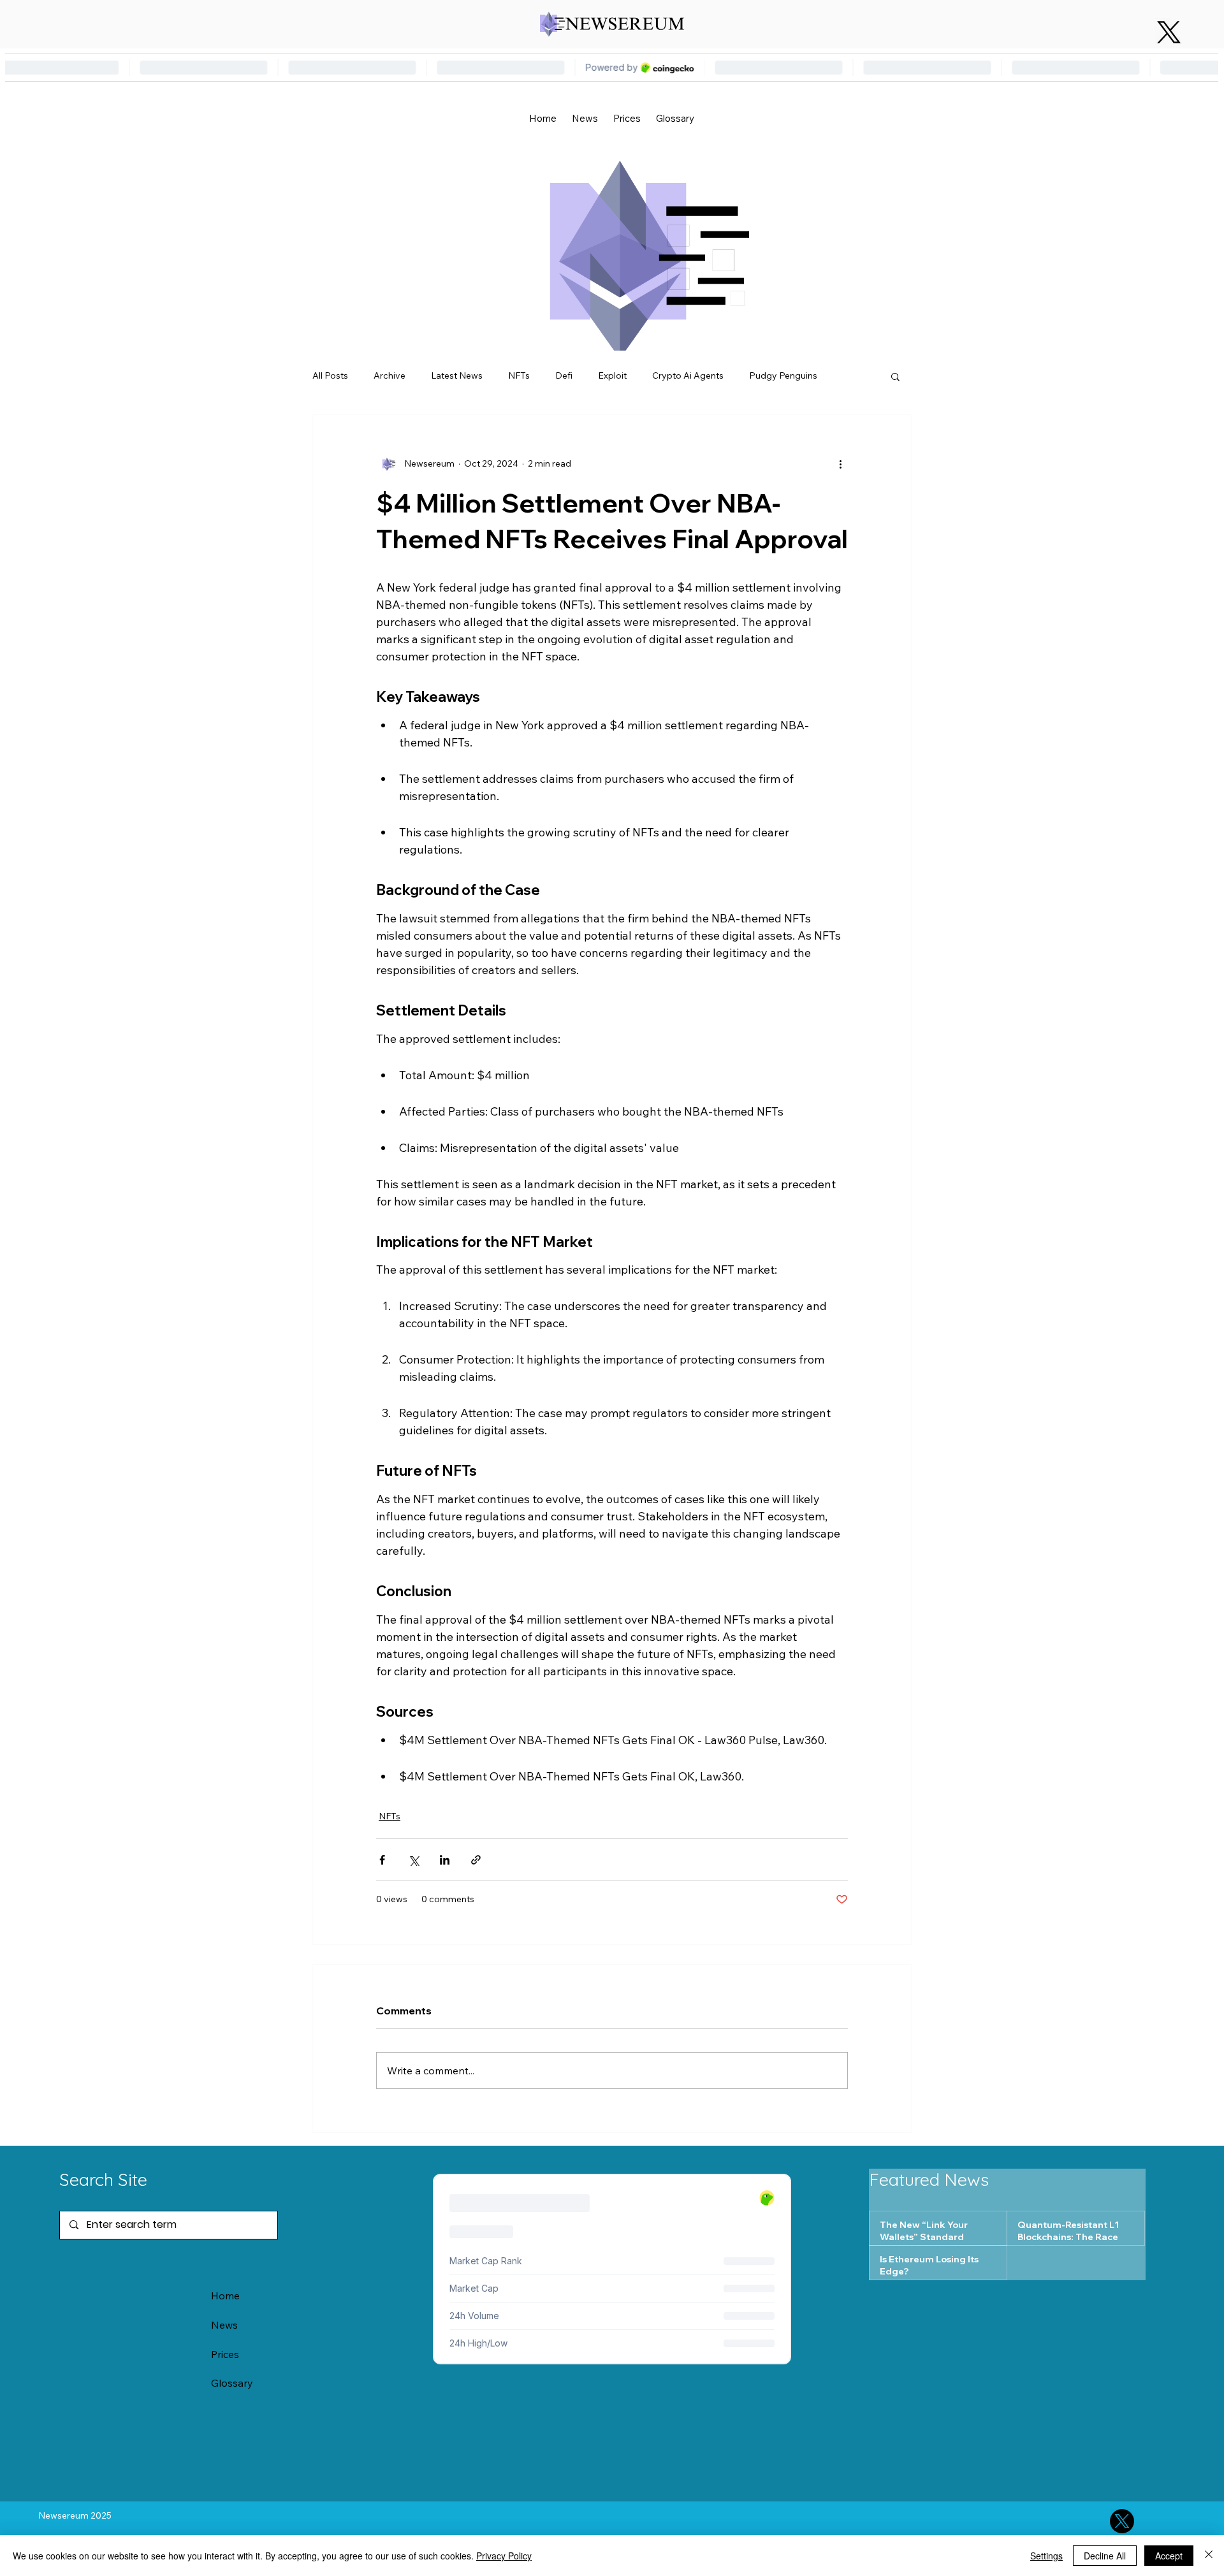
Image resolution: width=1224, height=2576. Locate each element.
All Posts (330, 375)
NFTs (519, 375)
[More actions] (840, 463)
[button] (895, 376)
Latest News (457, 375)
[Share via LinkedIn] (445, 1860)
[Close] (1209, 2556)
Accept (1169, 2556)
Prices (225, 2354)
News (224, 2325)
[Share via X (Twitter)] (413, 1860)
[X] (1169, 32)
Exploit (612, 375)
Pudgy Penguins (783, 375)
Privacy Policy (504, 2556)
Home (225, 2296)
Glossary (232, 2383)
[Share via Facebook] (382, 1860)
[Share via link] (476, 1860)
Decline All (1105, 2556)
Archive (390, 375)
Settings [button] (1046, 2556)
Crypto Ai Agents (688, 375)
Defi (564, 375)
